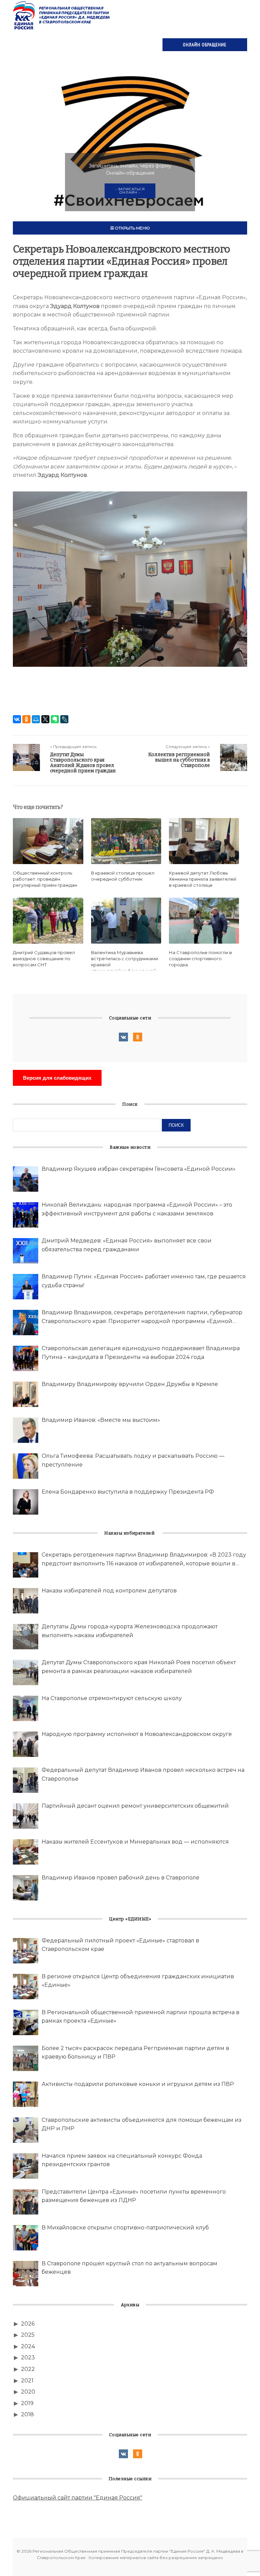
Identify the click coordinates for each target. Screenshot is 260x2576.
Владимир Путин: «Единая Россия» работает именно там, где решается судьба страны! (144, 1281)
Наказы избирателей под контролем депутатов (109, 1591)
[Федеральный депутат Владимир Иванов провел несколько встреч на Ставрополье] (26, 1780)
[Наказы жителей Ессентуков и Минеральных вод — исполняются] (26, 1852)
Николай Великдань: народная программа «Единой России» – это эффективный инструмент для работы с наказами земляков (137, 1209)
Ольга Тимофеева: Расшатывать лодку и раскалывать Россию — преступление (133, 1460)
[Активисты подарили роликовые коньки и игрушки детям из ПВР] (26, 2094)
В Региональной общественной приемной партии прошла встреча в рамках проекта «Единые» (140, 2017)
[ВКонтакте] (17, 719)
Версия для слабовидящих (57, 1078)
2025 (28, 2335)
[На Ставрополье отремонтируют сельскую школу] (26, 1708)
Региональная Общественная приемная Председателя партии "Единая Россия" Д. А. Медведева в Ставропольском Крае (62, 15)
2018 (27, 2414)
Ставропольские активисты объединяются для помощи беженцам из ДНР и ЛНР (142, 2124)
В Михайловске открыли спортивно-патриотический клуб (125, 2228)
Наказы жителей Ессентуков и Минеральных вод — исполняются (135, 1842)
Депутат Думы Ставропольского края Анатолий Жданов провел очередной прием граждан (83, 763)
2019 (27, 2403)
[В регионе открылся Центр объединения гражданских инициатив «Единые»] (26, 1987)
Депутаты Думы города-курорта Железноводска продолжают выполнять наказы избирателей (130, 1631)
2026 (28, 2324)
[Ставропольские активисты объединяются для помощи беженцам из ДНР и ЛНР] (26, 2130)
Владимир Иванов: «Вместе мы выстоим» (101, 1420)
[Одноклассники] (26, 719)
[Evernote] (55, 719)
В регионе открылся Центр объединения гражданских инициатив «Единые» (138, 1981)
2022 (28, 2369)
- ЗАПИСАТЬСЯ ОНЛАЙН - (130, 191)
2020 (28, 2392)
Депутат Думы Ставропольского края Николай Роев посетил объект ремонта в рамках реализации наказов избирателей (139, 1667)
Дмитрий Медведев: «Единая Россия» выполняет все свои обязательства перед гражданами (127, 1245)
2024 (28, 2346)
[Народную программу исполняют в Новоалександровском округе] (26, 1744)
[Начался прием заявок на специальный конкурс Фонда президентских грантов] (26, 2166)
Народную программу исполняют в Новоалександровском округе (137, 1734)
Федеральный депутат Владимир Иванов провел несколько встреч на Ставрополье (143, 1774)
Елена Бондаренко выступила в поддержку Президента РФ (128, 1492)
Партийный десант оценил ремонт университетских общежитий (135, 1806)
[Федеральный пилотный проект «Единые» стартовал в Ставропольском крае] (26, 1951)
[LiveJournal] (64, 719)
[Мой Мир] (36, 719)
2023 (28, 2358)
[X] (45, 719)
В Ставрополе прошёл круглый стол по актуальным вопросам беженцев (129, 2268)
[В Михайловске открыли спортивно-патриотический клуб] (26, 2238)
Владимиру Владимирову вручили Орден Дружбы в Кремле (130, 1384)
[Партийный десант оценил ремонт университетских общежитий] (26, 1816)
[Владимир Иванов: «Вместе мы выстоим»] (26, 1430)
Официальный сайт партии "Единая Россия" (78, 2498)
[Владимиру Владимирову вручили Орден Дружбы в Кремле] (26, 1394)
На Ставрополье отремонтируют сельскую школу (112, 1698)
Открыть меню (132, 228)
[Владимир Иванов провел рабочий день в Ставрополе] (26, 1888)
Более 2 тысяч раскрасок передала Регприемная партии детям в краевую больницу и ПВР (135, 2053)
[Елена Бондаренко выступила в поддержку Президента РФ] (26, 1502)
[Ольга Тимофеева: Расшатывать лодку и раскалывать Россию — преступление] (26, 1466)
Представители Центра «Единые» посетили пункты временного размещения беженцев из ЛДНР (134, 2196)
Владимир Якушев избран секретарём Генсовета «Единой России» (139, 1169)
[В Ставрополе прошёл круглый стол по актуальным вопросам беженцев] (26, 2274)
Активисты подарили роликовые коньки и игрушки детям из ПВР (138, 2084)
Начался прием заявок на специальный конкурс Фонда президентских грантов (122, 2160)
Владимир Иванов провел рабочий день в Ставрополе (121, 1878)
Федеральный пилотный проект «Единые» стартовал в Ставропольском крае (120, 1945)
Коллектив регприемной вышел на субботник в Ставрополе (179, 760)
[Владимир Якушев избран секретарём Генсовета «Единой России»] (26, 1179)
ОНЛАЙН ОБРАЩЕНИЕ (205, 45)
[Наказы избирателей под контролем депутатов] (26, 1601)
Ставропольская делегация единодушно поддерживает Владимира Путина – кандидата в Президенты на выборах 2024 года (141, 1353)
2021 (27, 2381)
